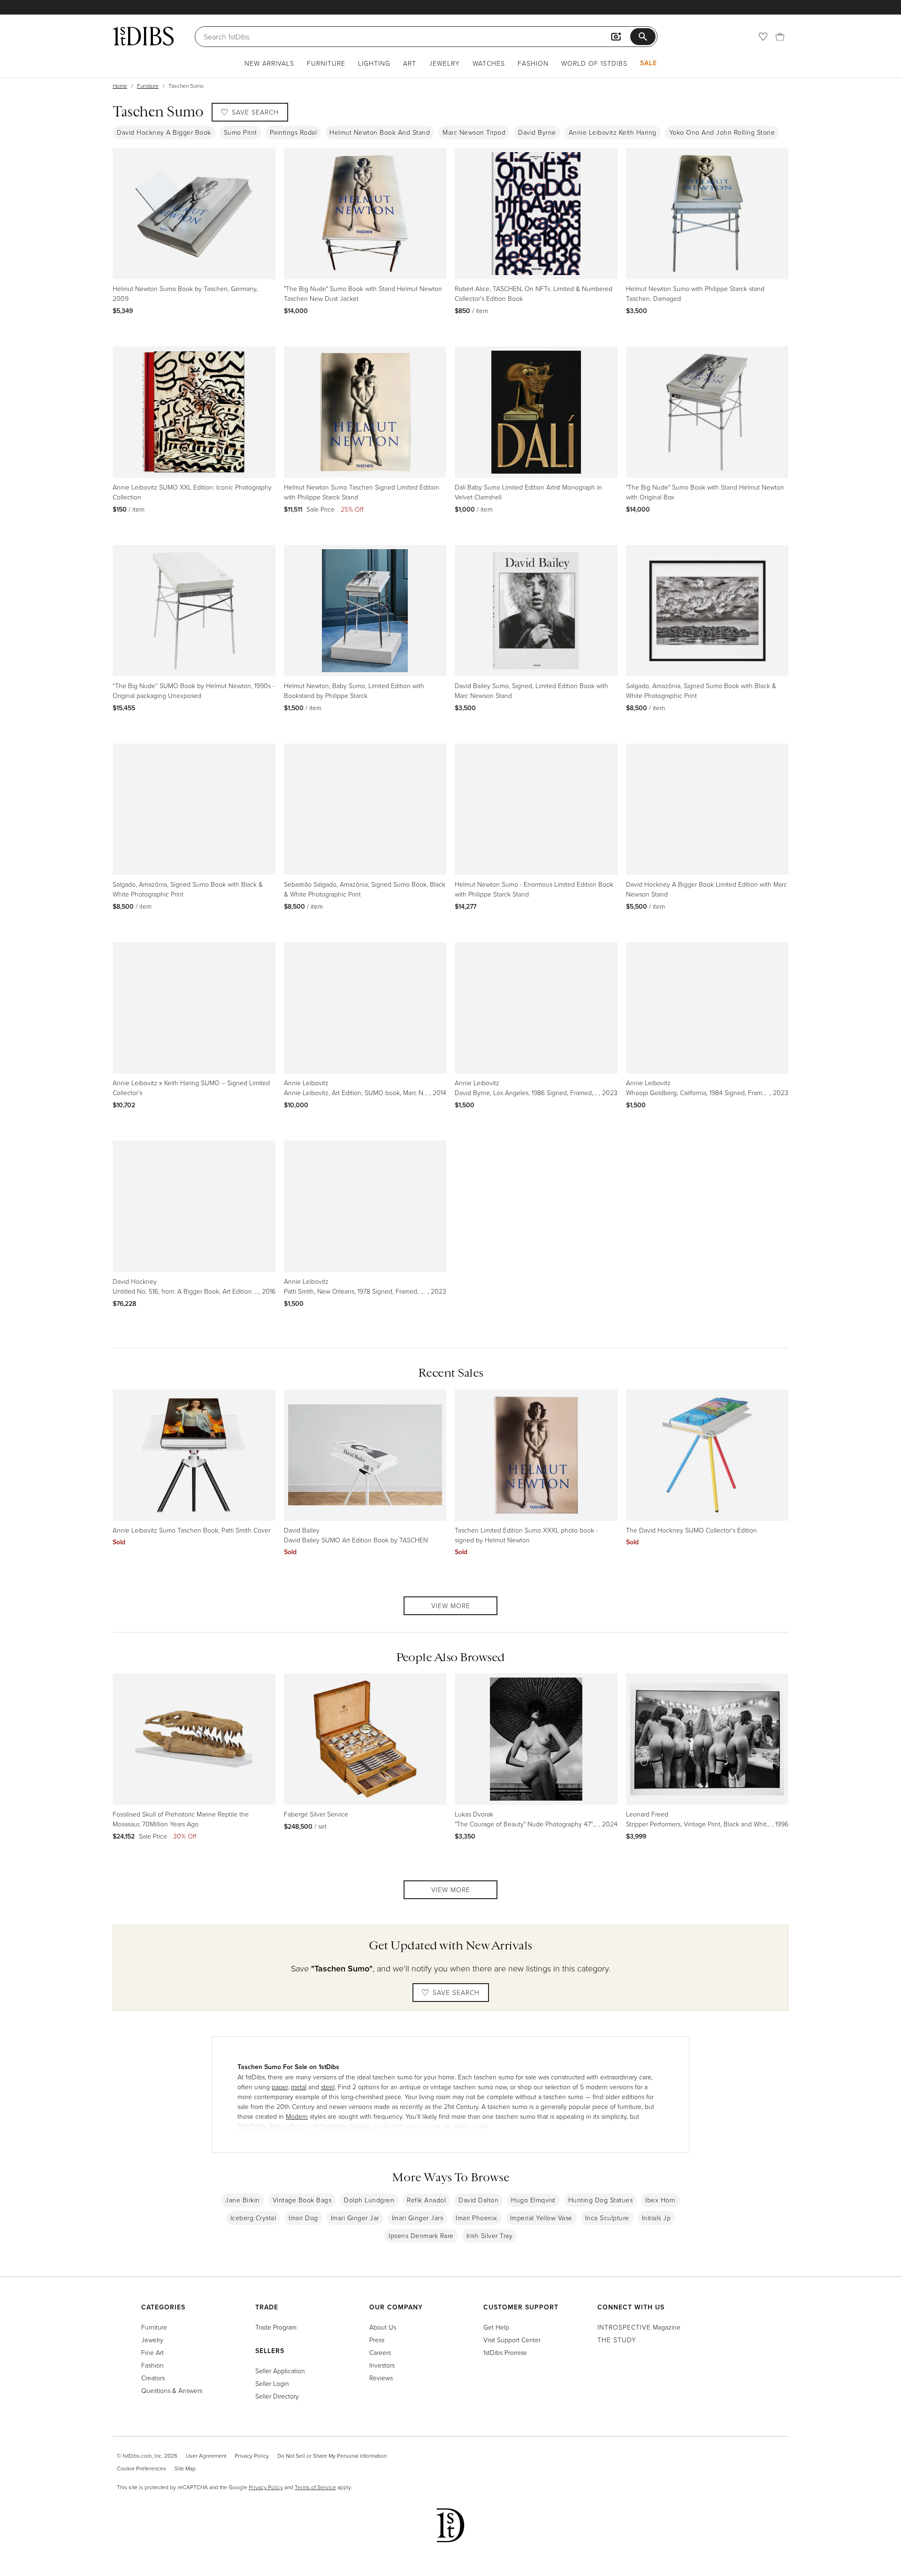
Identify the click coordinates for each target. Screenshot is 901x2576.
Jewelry (444, 63)
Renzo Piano (287, 2126)
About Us (383, 2327)
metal (299, 2087)
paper (280, 2087)
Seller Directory (277, 2396)
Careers (380, 2352)
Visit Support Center (512, 2340)
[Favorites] (763, 37)
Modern (297, 2116)
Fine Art (153, 2352)
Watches (489, 63)
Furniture (326, 63)
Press (377, 2340)
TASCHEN (252, 2126)
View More (451, 1606)
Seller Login (272, 2383)
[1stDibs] (143, 36)
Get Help (496, 2327)
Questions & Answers (172, 2390)
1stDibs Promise (505, 2352)
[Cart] (780, 37)
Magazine (639, 2327)
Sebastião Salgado (346, 2126)
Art (410, 63)
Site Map (185, 2468)
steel (328, 2087)
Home (120, 86)
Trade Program (276, 2327)
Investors (382, 2365)
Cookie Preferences (141, 2468)
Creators (153, 2378)
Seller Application (280, 2371)
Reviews (381, 2378)
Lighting (374, 63)
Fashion (533, 63)
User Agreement (206, 2456)
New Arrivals (269, 63)
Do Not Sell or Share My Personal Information (332, 2456)
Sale (649, 63)
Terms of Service (315, 2487)
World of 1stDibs (594, 63)
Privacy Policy (252, 2456)
